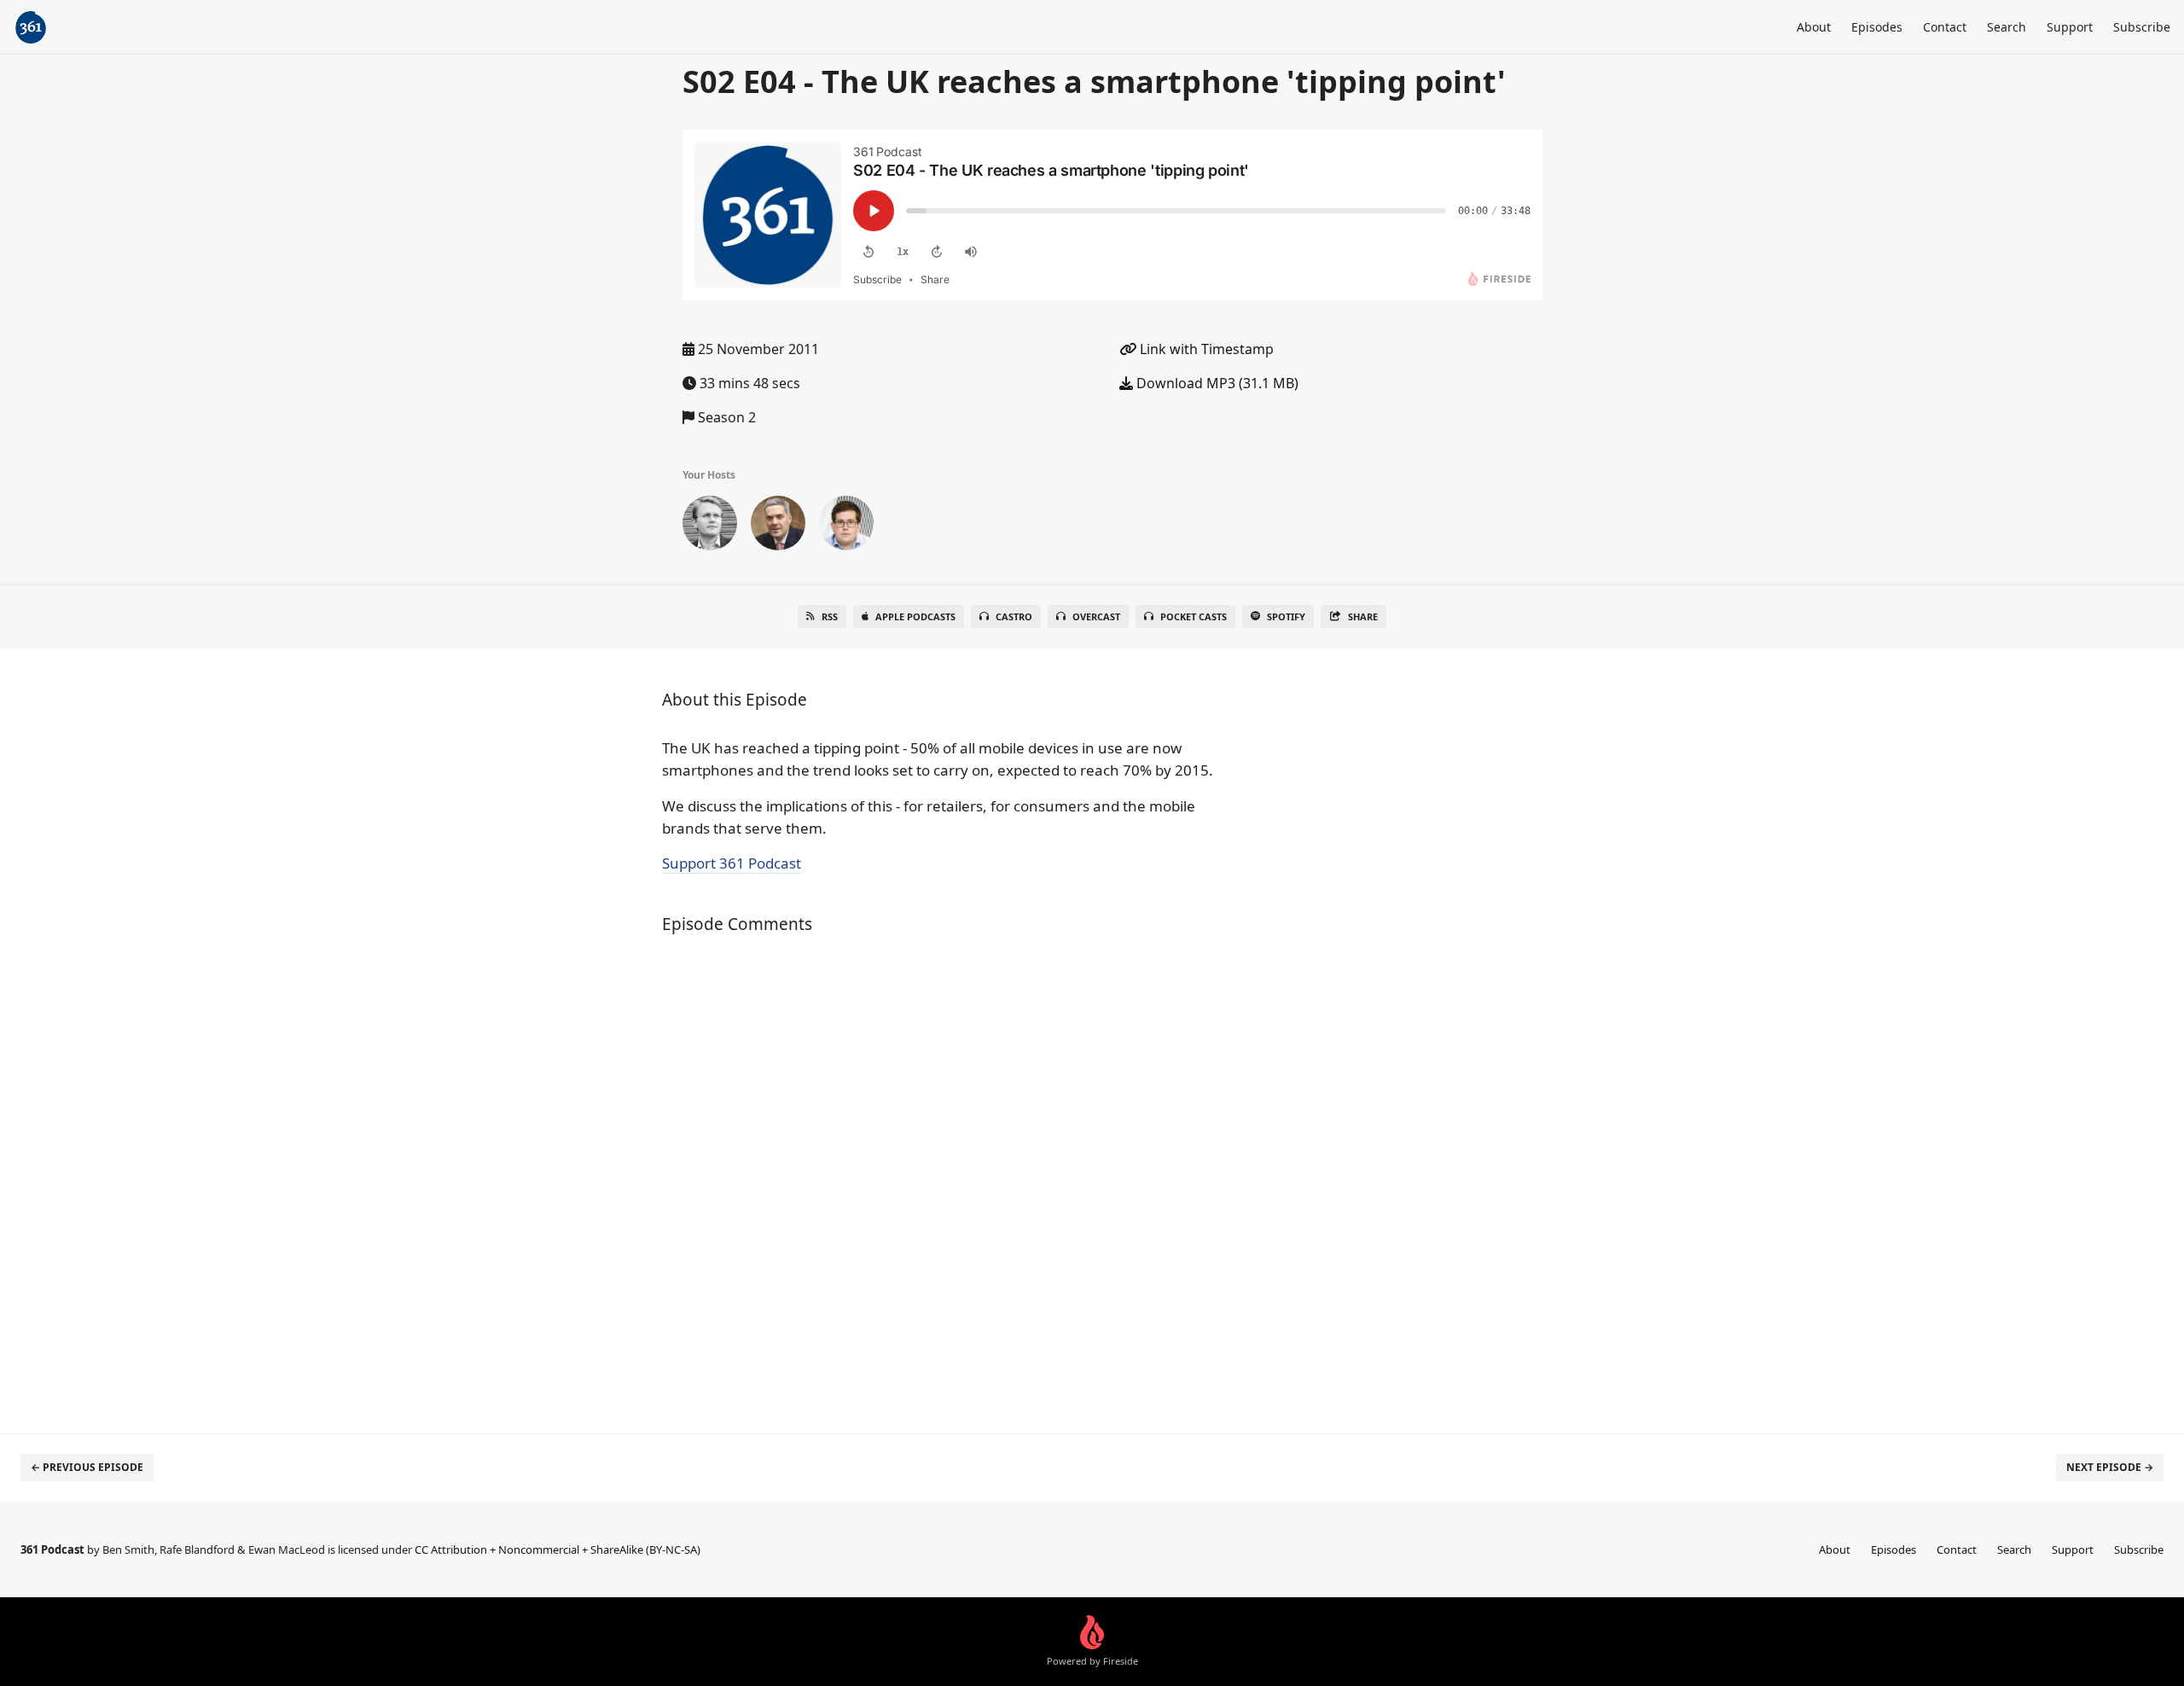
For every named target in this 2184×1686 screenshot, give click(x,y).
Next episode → (2110, 1467)
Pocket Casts (1194, 616)
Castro (1014, 616)
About (1814, 27)
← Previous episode (87, 1467)
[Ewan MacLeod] (778, 526)
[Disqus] (942, 1175)
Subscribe (2142, 27)
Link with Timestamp (1205, 349)
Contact (1945, 27)
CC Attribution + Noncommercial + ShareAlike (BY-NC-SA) (558, 1549)
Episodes (1877, 27)
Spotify (1286, 616)
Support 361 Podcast (732, 863)
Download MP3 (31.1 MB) (1216, 383)
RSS (830, 616)
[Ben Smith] (710, 526)
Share (1363, 616)
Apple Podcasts (915, 616)
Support (2070, 27)
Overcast (1096, 616)
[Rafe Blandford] (846, 526)
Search (2007, 27)
